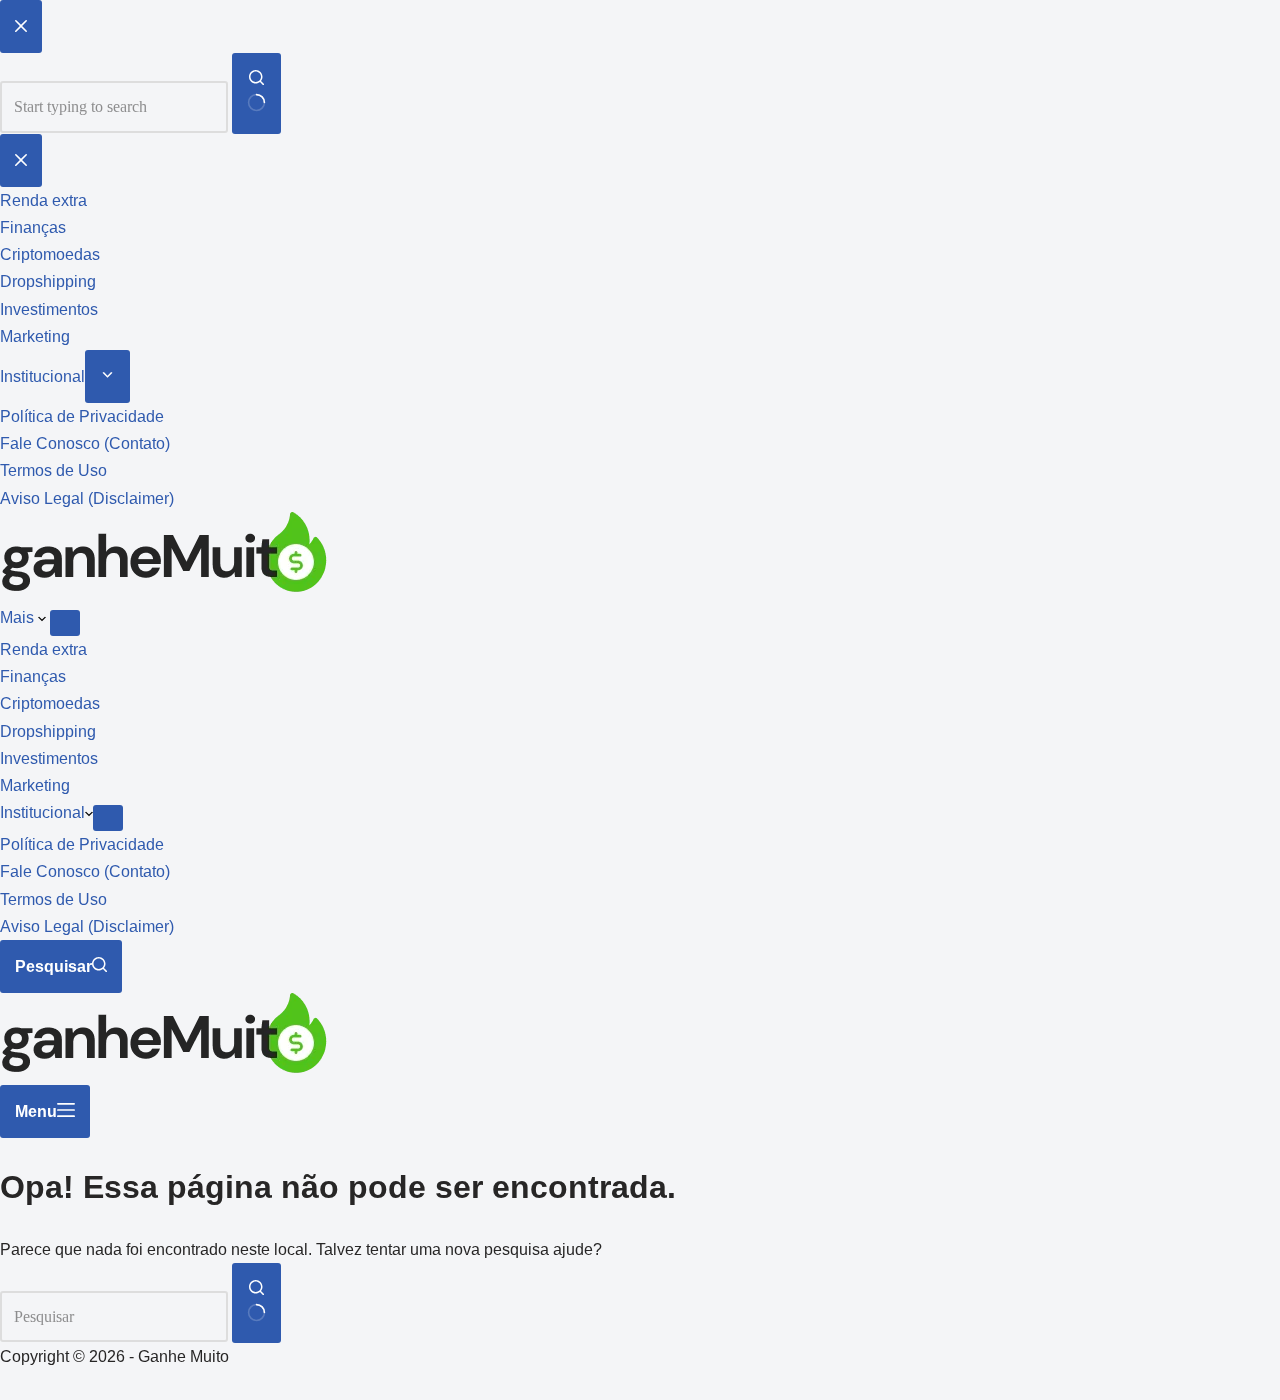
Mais (19, 617)
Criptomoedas (50, 703)
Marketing (35, 785)
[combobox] (114, 1316)
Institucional (42, 812)
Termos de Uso (53, 899)
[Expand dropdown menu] (65, 623)
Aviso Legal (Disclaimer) (87, 926)
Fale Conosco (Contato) (85, 871)
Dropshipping (48, 731)
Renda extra (43, 649)
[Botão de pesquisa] (256, 1303)
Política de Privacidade (82, 844)
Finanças (33, 676)
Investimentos (49, 758)
